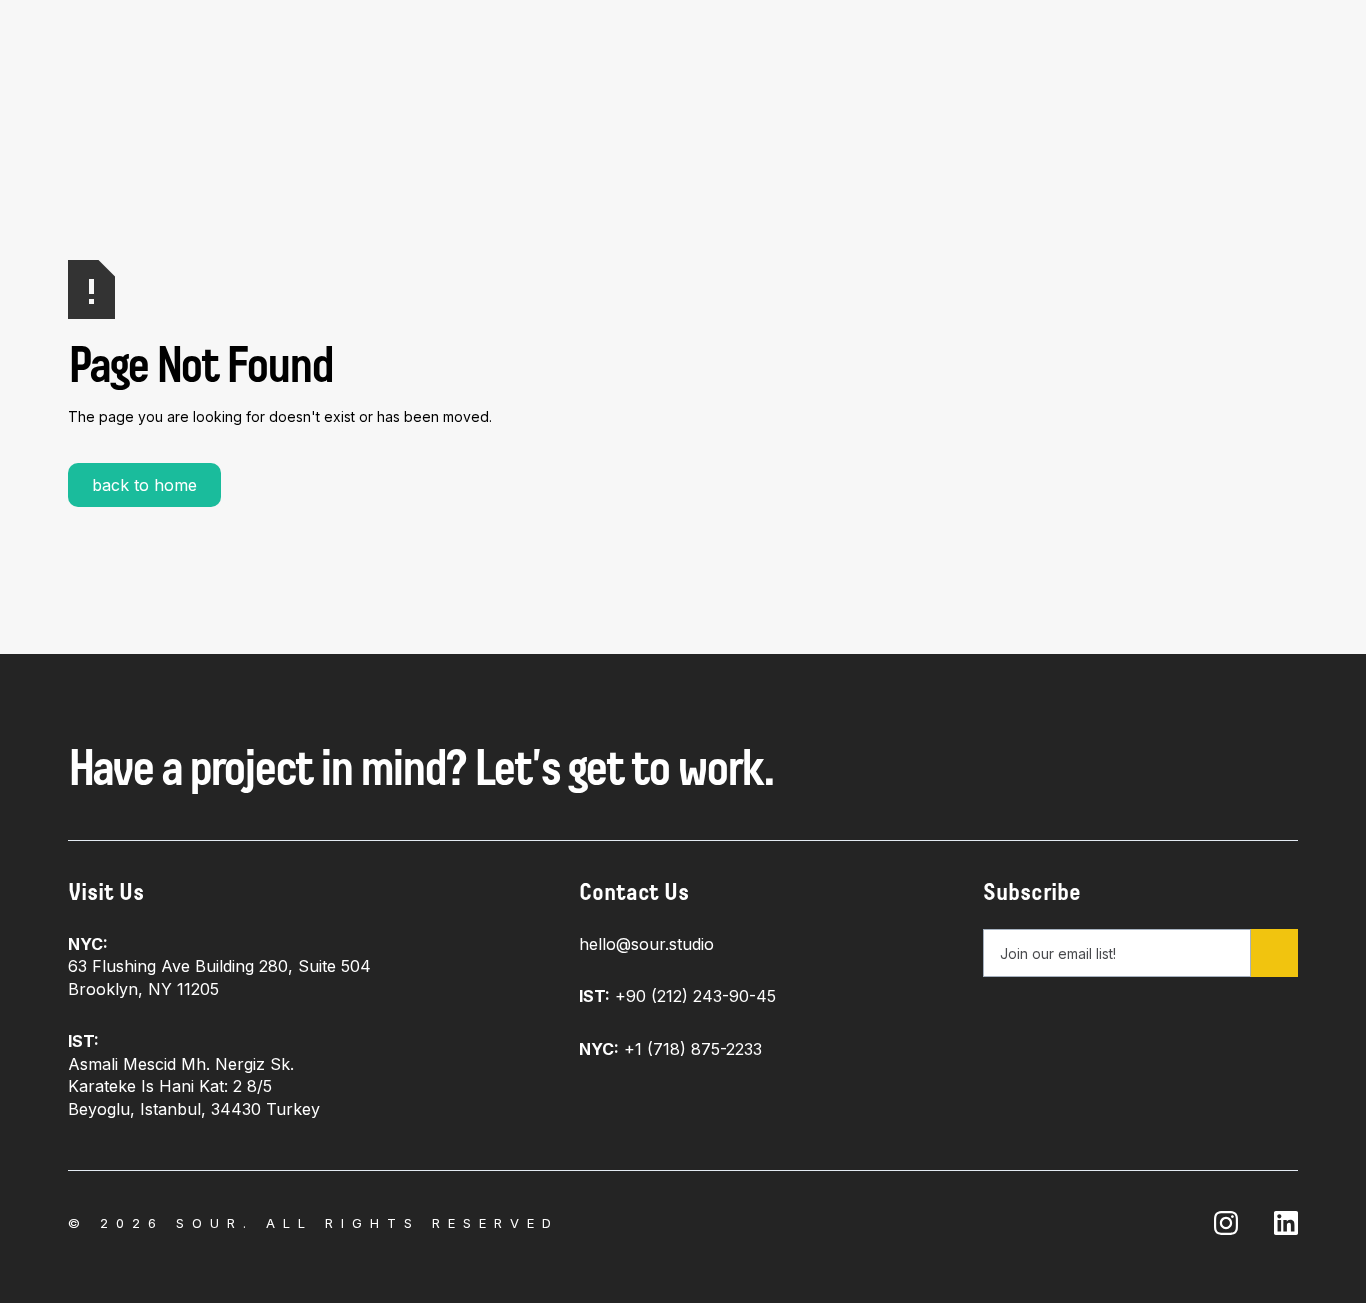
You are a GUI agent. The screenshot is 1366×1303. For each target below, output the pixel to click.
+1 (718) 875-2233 (670, 1049)
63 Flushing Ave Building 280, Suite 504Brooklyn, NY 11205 (219, 966)
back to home (144, 485)
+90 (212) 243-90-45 (677, 996)
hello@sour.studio (646, 944)
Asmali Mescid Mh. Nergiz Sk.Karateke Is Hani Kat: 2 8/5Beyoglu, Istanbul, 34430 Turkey (194, 1074)
